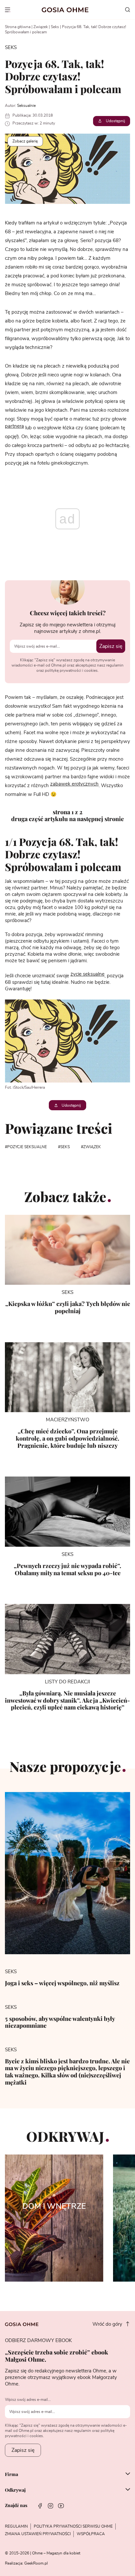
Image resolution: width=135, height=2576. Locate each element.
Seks (55, 27)
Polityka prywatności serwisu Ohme (73, 2526)
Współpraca (91, 2534)
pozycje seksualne (27, 1147)
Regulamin (16, 2526)
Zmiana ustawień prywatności (38, 2534)
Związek (41, 27)
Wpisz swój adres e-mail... (28, 2400)
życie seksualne (87, 974)
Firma (11, 2474)
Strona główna (18, 27)
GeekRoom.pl (36, 2563)
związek (92, 1147)
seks (65, 1147)
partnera (14, 426)
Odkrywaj (15, 2490)
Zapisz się (111, 646)
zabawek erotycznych (74, 784)
